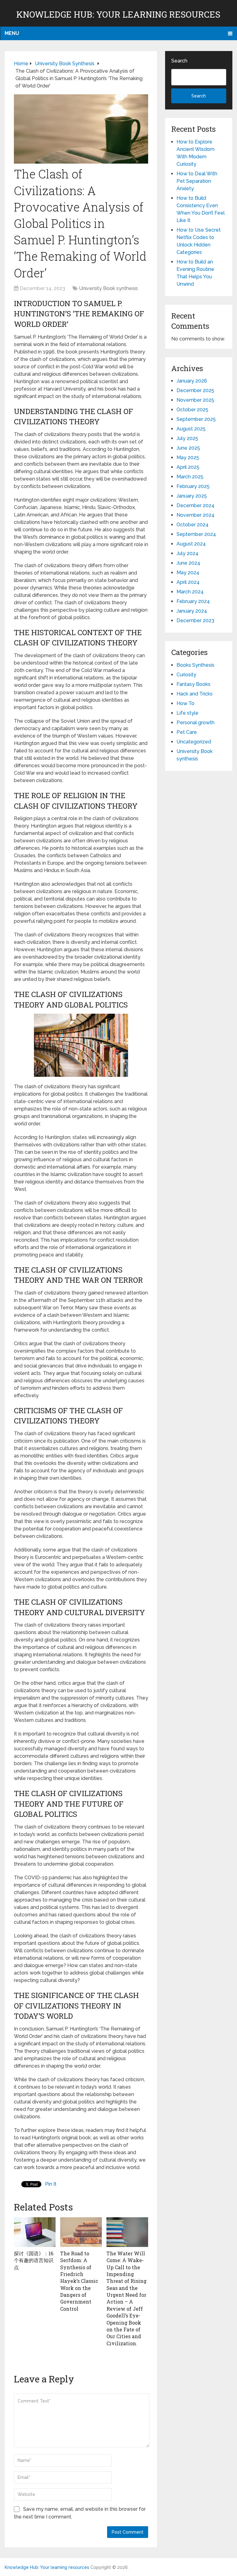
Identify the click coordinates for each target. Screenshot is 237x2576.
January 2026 (192, 381)
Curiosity (186, 675)
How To (185, 703)
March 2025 (190, 477)
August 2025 (191, 429)
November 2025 (195, 400)
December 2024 (195, 505)
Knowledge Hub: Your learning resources (118, 14)
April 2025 (188, 467)
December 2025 (195, 390)
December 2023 (195, 620)
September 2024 (196, 534)
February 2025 (193, 486)
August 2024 (191, 544)
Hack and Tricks (195, 694)
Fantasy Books (193, 684)
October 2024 (193, 525)
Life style (187, 713)
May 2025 (188, 458)
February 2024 (193, 601)
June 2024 (188, 563)
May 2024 (188, 573)
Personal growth (195, 723)
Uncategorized (194, 742)
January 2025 (192, 496)
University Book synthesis (108, 288)
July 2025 (187, 438)
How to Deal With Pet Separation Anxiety (197, 181)
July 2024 (187, 553)
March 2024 (190, 592)
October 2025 (192, 410)
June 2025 (188, 448)
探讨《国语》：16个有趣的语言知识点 (34, 2260)
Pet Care (187, 732)
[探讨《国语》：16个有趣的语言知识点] (35, 2232)
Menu (12, 33)
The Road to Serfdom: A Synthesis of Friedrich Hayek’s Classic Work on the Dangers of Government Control (79, 2281)
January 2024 (192, 611)
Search (179, 61)
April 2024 (188, 582)
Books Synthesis (195, 665)
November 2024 (195, 515)
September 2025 (196, 419)
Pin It (51, 2184)
